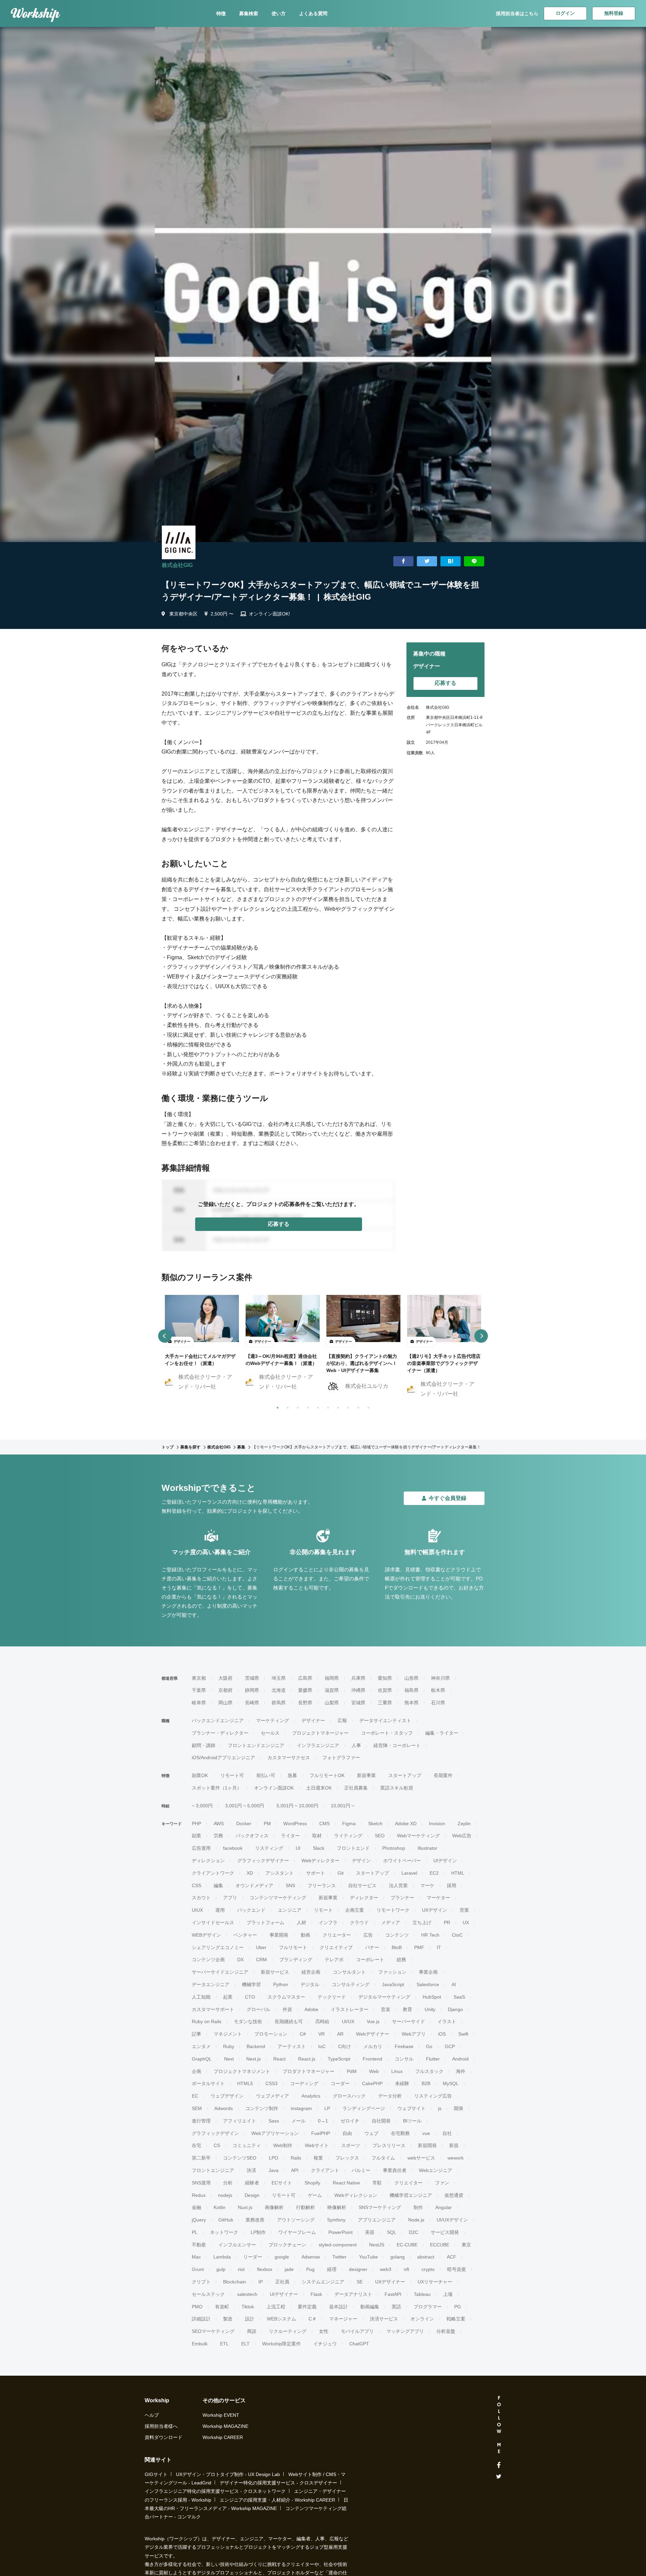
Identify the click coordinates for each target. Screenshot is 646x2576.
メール (298, 2121)
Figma (349, 1824)
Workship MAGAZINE (225, 2426)
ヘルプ (152, 2415)
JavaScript (393, 1984)
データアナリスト (353, 2294)
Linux (397, 2071)
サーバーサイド (408, 2021)
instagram (301, 2108)
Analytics (311, 2096)
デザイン (361, 1861)
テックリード (332, 1997)
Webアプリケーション (275, 2133)
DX (240, 1960)
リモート (323, 1910)
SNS (290, 1885)
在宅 (196, 2145)
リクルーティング (288, 2331)
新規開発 (427, 2145)
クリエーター (337, 1935)
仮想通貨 (454, 2195)
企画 (196, 2071)
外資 (287, 2009)
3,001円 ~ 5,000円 (245, 1806)
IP (261, 2282)
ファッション (392, 1972)
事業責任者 (395, 2170)
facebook (233, 1848)
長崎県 (252, 1703)
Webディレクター (320, 1861)
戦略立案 (456, 2319)
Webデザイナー (373, 2034)
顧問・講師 (204, 1745)
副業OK (200, 1775)
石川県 (438, 1703)
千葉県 (199, 1690)
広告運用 (201, 1848)
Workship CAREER (223, 2437)
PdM (352, 2071)
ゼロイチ (350, 2121)
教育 (407, 2009)
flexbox (265, 2269)
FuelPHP (321, 2133)
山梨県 (332, 1703)
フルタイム (383, 2158)
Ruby (229, 2046)
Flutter (433, 2059)
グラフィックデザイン (215, 2133)
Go (429, 2046)
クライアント (325, 2170)
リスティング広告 (433, 2096)
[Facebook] (499, 2465)
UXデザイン (435, 1910)
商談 (252, 2331)
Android (460, 2059)
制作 (418, 2207)
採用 (452, 1885)
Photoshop (394, 1848)
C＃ (313, 2319)
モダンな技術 (248, 2021)
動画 (306, 1935)
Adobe (311, 2009)
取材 (317, 1836)
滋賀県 (332, 1690)
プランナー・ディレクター (220, 1733)
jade (289, 2269)
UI (298, 1848)
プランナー (402, 1898)
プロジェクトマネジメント (242, 2071)
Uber (261, 1947)
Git (340, 1873)
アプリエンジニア (377, 2220)
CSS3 (272, 2083)
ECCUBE (440, 2245)
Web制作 (283, 2145)
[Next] (481, 1336)
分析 (228, 2183)
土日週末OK (319, 1788)
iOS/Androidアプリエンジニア (223, 1758)
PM (267, 1824)
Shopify (312, 2183)
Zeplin (464, 1824)
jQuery (199, 2220)
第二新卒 (201, 2158)
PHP (196, 1824)
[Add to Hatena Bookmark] (451, 561)
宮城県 (358, 1703)
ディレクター (364, 1898)
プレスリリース (389, 2145)
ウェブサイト (411, 2108)
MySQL (451, 2083)
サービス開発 (445, 2232)
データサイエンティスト (385, 1720)
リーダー (253, 2257)
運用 (220, 1910)
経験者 (252, 2183)
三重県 (385, 1703)
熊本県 (411, 1703)
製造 (228, 2319)
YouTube (368, 2257)
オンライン (422, 2319)
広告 (368, 1935)
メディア (391, 1922)
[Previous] (165, 1336)
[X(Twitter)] (499, 2477)
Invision (437, 1824)
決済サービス (384, 2319)
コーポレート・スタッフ (387, 1733)
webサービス (421, 2158)
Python (281, 1984)
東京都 (199, 1678)
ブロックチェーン (287, 2245)
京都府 (225, 1690)
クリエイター (408, 2183)
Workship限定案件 (281, 2344)
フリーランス (322, 1885)
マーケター (438, 1898)
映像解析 (337, 2207)
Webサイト (317, 2145)
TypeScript (339, 2059)
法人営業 (398, 1885)
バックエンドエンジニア (218, 1720)
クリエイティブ (336, 1947)
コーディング (304, 2083)
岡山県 (225, 1703)
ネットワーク (224, 2232)
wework (456, 2158)
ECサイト (282, 2183)
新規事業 (366, 1775)
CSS (196, 1885)
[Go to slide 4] (307, 1406)
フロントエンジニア (213, 2170)
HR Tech (430, 1935)
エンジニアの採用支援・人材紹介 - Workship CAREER (277, 2500)
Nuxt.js (245, 2207)
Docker (244, 1824)
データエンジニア (211, 1984)
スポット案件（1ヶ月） (217, 1788)
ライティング (348, 1836)
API (295, 2170)
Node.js (416, 2220)
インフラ (328, 1922)
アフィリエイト (240, 2121)
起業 (228, 1997)
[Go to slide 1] (276, 1406)
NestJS (377, 2245)
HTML (458, 1873)
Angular (444, 2207)
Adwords (224, 2108)
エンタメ (201, 2046)
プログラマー (428, 2307)
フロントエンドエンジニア (256, 1745)
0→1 (323, 2121)
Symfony (336, 2220)
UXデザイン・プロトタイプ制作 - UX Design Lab (228, 2474)
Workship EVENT (221, 2415)
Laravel (409, 1873)
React (279, 2059)
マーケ (427, 1885)
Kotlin (220, 2207)
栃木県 (438, 1690)
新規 (454, 2145)
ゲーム (315, 2195)
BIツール (412, 2121)
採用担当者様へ (161, 2426)
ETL (224, 2344)
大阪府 (225, 1678)
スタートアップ (405, 1775)
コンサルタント (349, 1972)
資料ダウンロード (164, 2437)
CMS (325, 1824)
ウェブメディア (273, 2096)
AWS (219, 1824)
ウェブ (371, 2133)
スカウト (201, 1898)
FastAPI (393, 2294)
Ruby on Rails (207, 2021)
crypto (428, 2269)
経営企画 (311, 1972)
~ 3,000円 (202, 1806)
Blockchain (235, 2282)
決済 (251, 2170)
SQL (392, 2232)
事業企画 (428, 1972)
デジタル (310, 1984)
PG (458, 2307)
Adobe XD (406, 1824)
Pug (310, 2269)
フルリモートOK (327, 1775)
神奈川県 (440, 1678)
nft (406, 2269)
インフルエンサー (237, 2245)
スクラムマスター (286, 1997)
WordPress (295, 1824)
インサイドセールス (213, 1922)
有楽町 (222, 2307)
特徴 (221, 13)
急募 (292, 1775)
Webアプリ (414, 2034)
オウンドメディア (254, 1885)
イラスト (447, 2021)
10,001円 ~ (343, 1806)
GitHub (226, 2220)
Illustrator (427, 1848)
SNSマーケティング (380, 2207)
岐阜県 (199, 1703)
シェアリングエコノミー (218, 1947)
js (440, 2108)
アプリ (230, 1898)
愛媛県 (305, 1690)
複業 (318, 2158)
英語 (396, 2307)
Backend (256, 2046)
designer (358, 2269)
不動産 (199, 2245)
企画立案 (355, 1910)
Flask (316, 2294)
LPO (274, 2158)
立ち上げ (422, 1922)
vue (426, 2133)
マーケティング (273, 1720)
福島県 (411, 1690)
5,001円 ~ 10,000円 (297, 1806)
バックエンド (251, 1910)
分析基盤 (446, 2331)
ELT (245, 2344)
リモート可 (232, 1775)
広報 (342, 1720)
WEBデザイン (206, 1935)
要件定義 (307, 2307)
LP (327, 2108)
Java (274, 2170)
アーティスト (292, 2046)
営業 (464, 1910)
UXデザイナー (390, 2282)
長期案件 (443, 1775)
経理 (332, 2269)
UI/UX (348, 2021)
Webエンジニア (436, 2170)
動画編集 (370, 2307)
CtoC (457, 1935)
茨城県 (252, 1678)
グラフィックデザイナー (263, 1861)
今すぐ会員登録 (447, 1498)
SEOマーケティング (213, 2331)
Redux (199, 2195)
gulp (221, 2269)
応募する (279, 1224)
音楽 (386, 2009)
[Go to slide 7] (337, 1406)
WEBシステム (281, 2319)
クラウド (359, 1922)
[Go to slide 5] (317, 1406)
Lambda (222, 2257)
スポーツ (351, 2145)
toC (322, 2046)
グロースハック (349, 2096)
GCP (450, 2046)
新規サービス (275, 1972)
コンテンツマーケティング (278, 1898)
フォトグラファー (341, 1758)
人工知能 (201, 1997)
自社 (447, 2133)
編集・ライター (442, 1733)
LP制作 (258, 2232)
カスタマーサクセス (289, 1758)
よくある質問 (313, 13)
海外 (461, 2071)
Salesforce (428, 1984)
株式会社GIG (177, 565)
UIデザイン (445, 1861)
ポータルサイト (208, 2083)
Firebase (404, 2046)
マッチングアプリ (405, 2331)
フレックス (347, 2158)
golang (398, 2257)
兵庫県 (358, 1678)
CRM (261, 1960)
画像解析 (274, 2207)
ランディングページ (364, 2108)
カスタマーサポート (213, 2009)
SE (360, 2282)
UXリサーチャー (435, 2282)
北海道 (279, 1690)
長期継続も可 (289, 2021)
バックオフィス (252, 1836)
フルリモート (293, 1947)
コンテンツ (397, 1935)
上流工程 (276, 2307)
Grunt (198, 2269)
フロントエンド (353, 1848)
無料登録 (614, 13)
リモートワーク (393, 1910)
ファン (442, 2183)
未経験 (402, 2083)
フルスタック (429, 2071)
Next (229, 2059)
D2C (414, 2232)
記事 (196, 2034)
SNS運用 (201, 2183)
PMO (197, 2307)
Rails (296, 2158)
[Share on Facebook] (403, 561)
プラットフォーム (265, 1922)
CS (217, 2145)
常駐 (377, 2183)
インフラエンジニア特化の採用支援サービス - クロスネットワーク (215, 2491)
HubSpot (432, 1997)
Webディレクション (356, 2195)
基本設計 (338, 2307)
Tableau (422, 2294)
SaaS (459, 1997)
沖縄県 (358, 1690)
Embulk (200, 2344)
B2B (426, 2083)
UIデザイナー (284, 2294)
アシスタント (280, 1873)
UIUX (197, 1910)
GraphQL (202, 2059)
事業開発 (279, 1935)
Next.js (254, 2059)
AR (340, 2034)
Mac (196, 2257)
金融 (196, 2207)
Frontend (372, 2059)
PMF (419, 1947)
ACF (452, 2257)
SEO (380, 1836)
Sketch (375, 1824)
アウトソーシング (296, 2220)
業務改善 (255, 2220)
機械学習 (251, 1984)
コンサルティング (351, 1984)
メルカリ (373, 2046)
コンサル (404, 2059)
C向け (345, 2046)
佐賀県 (385, 1690)
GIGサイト (156, 2474)
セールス (270, 1733)
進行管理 (201, 2121)
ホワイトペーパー (402, 1861)
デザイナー (313, 1720)
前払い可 (266, 1775)
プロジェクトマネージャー (320, 1733)
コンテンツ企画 (208, 1960)
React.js (307, 2059)
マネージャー (343, 2319)
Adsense (311, 2257)
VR (321, 2034)
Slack (319, 1848)
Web (374, 2071)
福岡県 (332, 1678)
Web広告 (462, 1836)
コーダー (340, 2083)
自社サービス (362, 1885)
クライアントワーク (213, 1873)
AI (454, 1984)
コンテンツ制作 (262, 2108)
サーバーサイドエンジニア (220, 1972)
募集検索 (249, 13)
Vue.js (373, 2021)
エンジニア (290, 1910)
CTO (250, 1997)
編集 (218, 1885)
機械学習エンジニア (411, 2195)
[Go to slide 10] (367, 1406)
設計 (250, 2319)
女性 (324, 2331)
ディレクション (208, 1861)
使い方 (279, 13)
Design (252, 2195)
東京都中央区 (183, 614)
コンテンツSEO (240, 2158)
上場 (448, 2294)
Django (455, 2009)
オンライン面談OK (274, 1788)
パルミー (361, 2170)
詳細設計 (201, 2319)
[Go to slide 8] (347, 1406)
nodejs (225, 2195)
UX (466, 1922)
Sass (274, 2121)
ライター (290, 1836)
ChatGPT (359, 2344)
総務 (401, 1960)
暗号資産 (457, 2269)
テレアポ (334, 1960)
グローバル (258, 2009)
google (282, 2257)
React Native (346, 2183)
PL (195, 2232)
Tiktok (248, 2307)
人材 (301, 1922)
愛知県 (385, 1678)
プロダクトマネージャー (309, 2071)
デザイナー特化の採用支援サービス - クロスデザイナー (278, 2483)
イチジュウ (325, 2344)
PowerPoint (340, 2232)
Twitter (339, 2257)
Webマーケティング (418, 1836)
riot (241, 2269)
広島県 (305, 1678)
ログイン (565, 13)
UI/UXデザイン (452, 2220)
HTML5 (245, 2083)
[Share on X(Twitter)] (427, 561)
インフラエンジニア (318, 1745)
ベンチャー (245, 1935)
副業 (196, 1836)
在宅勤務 (400, 2133)
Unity (430, 2009)
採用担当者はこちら (517, 13)
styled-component (338, 2245)
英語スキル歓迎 (397, 1788)
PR (447, 1922)
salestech (247, 2294)
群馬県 (279, 1703)
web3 (386, 2269)
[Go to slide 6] (327, 1406)
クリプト (201, 2282)
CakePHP (372, 2083)
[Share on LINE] (474, 561)
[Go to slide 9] (357, 1406)
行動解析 (306, 2207)
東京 (466, 2245)
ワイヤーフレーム (297, 2232)
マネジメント (228, 2034)
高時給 (322, 2021)
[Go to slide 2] (286, 1406)
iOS (442, 2034)
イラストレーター (350, 2009)
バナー (372, 1947)
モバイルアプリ (357, 2331)
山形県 (411, 1678)
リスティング (269, 1848)
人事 (356, 1745)
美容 (370, 2232)
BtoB (397, 1947)
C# (303, 2034)
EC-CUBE (407, 2245)
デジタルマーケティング (384, 1997)
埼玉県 (279, 1678)
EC (195, 2096)
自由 (347, 2133)
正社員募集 (356, 1788)
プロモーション (271, 2034)
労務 (218, 1836)
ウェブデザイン (227, 2096)
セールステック (208, 2294)
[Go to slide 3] (296, 1406)
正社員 (282, 2282)
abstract (426, 2257)
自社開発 (381, 2121)
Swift (463, 2034)
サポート (316, 1873)
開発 (459, 2108)
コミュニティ (247, 2145)
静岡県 (252, 1690)
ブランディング (296, 1960)
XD (250, 1873)
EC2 (434, 1873)
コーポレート (370, 1960)
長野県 (305, 1703)
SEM (197, 2108)
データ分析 (390, 2096)
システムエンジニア (323, 2282)
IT (439, 1947)
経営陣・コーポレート (397, 1745)
